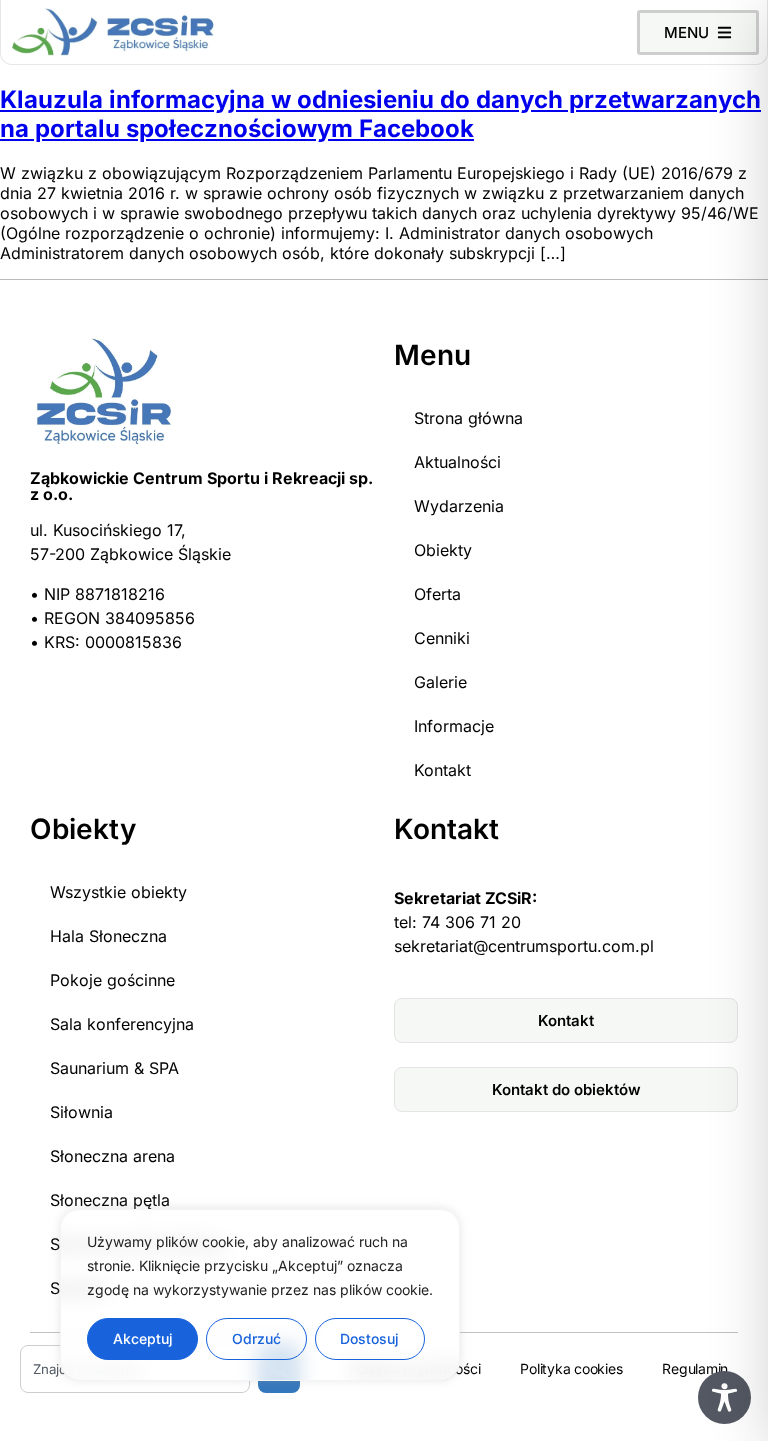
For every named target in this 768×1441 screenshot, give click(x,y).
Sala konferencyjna (122, 1024)
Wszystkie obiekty (118, 892)
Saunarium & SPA (114, 1068)
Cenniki (442, 638)
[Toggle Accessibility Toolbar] (724, 1397)
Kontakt (442, 770)
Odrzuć (256, 1338)
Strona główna (468, 418)
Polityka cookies (571, 1368)
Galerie (440, 682)
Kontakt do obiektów (566, 1089)
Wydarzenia (459, 506)
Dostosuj (369, 1338)
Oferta (437, 594)
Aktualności (457, 462)
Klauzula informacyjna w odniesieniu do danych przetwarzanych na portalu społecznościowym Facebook (380, 114)
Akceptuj (143, 1338)
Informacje (454, 726)
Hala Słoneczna (108, 936)
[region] (260, 1295)
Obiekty (443, 550)
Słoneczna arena (112, 1156)
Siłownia (81, 1112)
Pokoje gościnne (112, 980)
